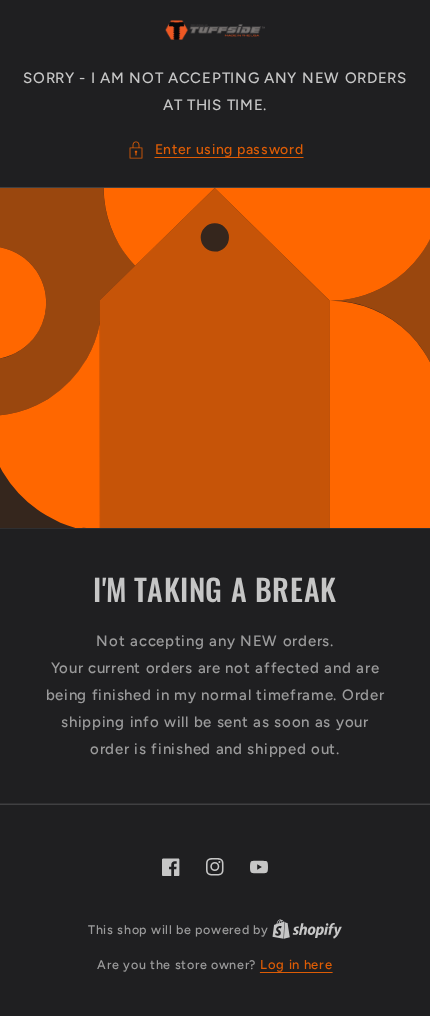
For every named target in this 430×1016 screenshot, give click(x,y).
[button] (215, 149)
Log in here (296, 964)
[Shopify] (307, 929)
